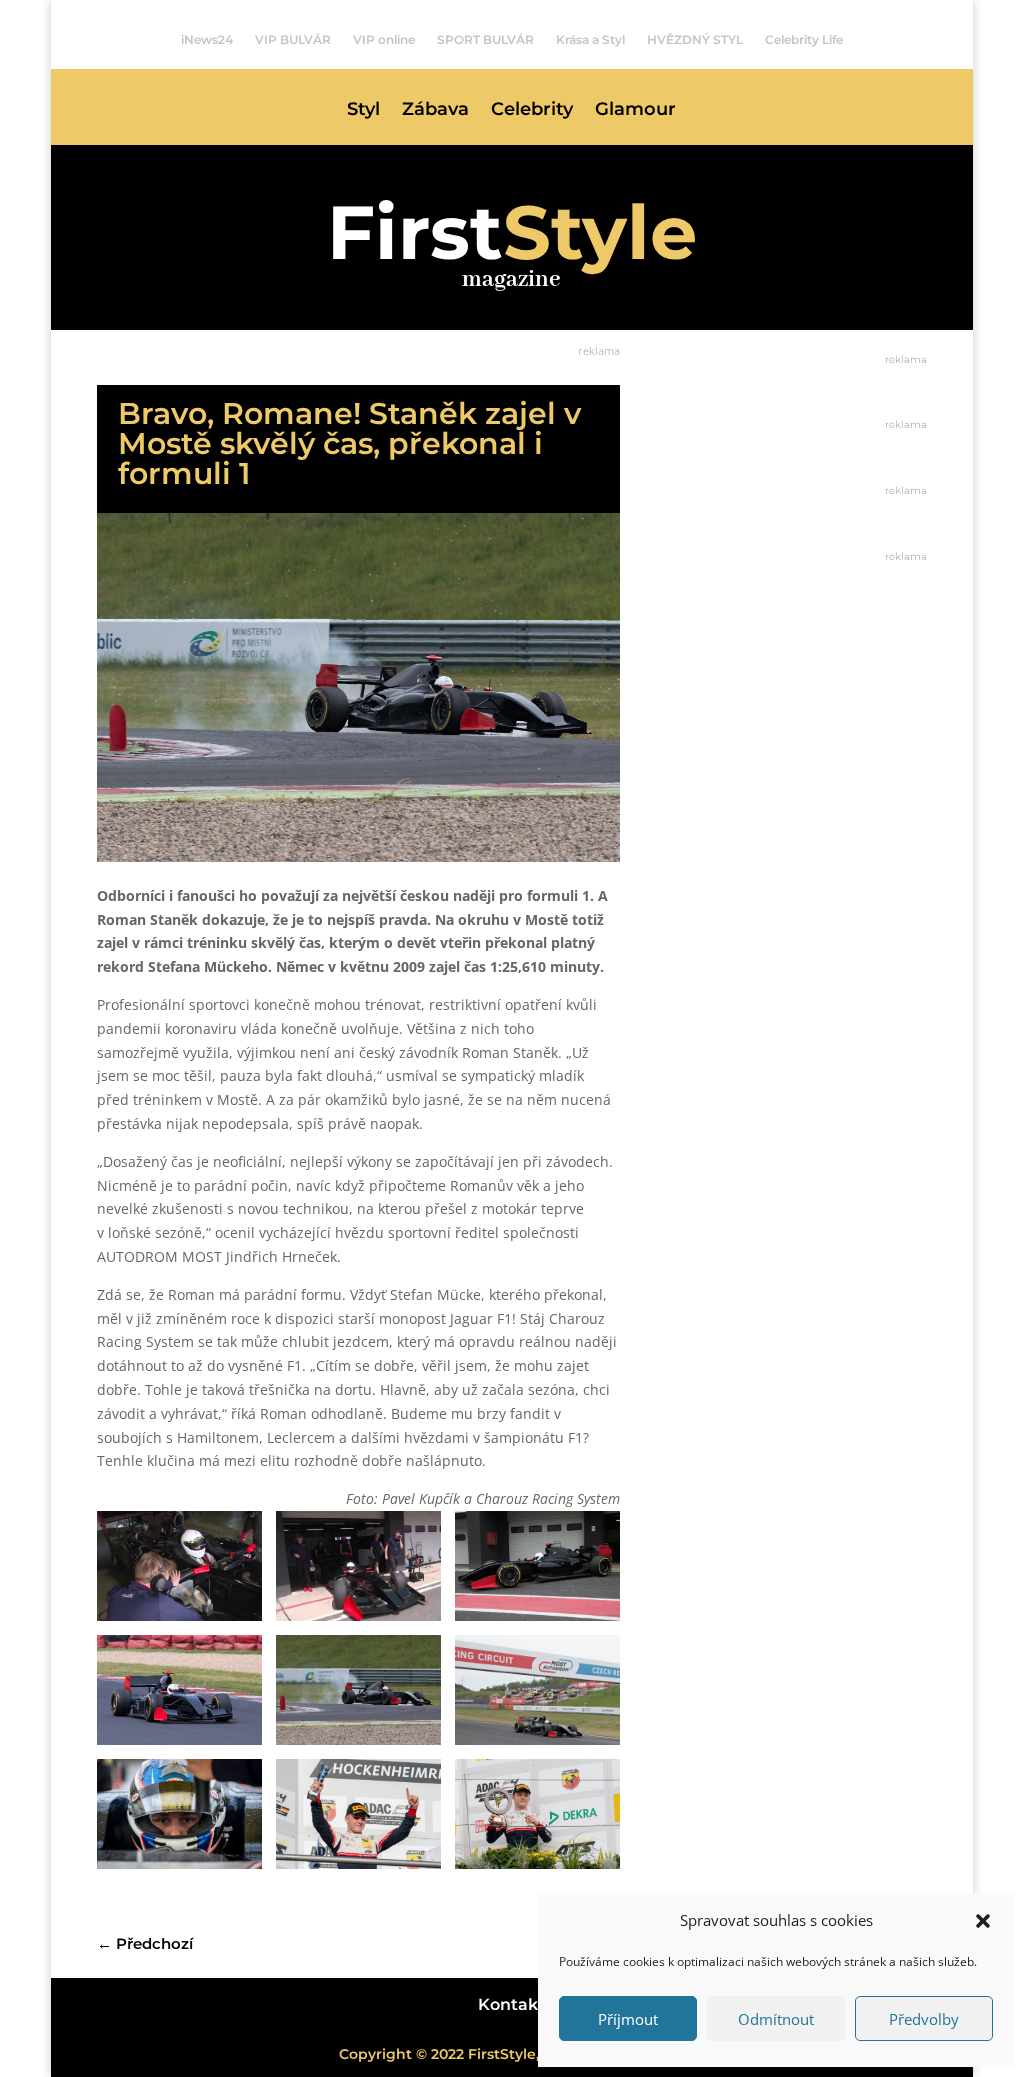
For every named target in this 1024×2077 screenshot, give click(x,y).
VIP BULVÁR (293, 40)
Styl (363, 111)
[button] (983, 1921)
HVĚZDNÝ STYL (695, 40)
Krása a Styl (590, 40)
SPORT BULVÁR (485, 40)
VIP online (384, 40)
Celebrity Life (804, 40)
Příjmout (628, 2019)
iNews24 (207, 40)
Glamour (635, 111)
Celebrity (532, 111)
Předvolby (924, 2019)
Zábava (435, 111)
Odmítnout (776, 2019)
